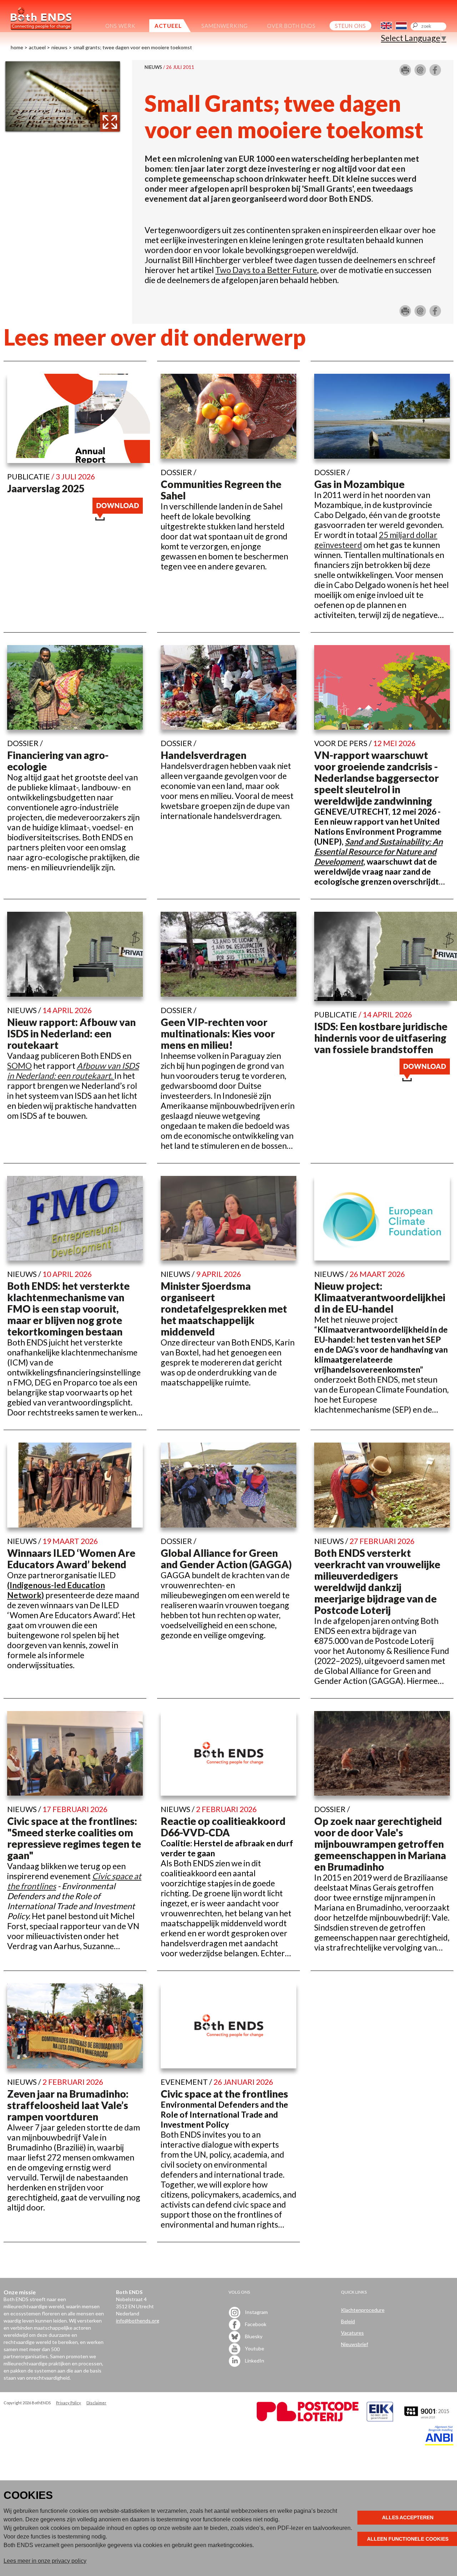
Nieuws (59, 47)
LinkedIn (254, 2360)
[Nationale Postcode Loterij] (308, 2419)
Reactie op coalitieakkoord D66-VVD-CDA (223, 1827)
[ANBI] (439, 2443)
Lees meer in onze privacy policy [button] (45, 2561)
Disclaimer (96, 2403)
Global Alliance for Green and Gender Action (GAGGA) (226, 1559)
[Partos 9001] (427, 2419)
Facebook (255, 2324)
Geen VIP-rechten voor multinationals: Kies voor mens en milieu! (218, 1033)
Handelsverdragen (204, 755)
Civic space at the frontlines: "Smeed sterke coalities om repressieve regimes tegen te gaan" (74, 1838)
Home (17, 47)
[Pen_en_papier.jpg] (62, 130)
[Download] (118, 517)
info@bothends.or (136, 2321)
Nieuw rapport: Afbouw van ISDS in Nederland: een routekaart (71, 1033)
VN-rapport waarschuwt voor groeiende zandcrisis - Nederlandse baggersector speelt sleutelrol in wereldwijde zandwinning (376, 778)
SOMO (19, 1066)
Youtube (254, 2348)
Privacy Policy (69, 2403)
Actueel (37, 47)
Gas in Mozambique (359, 484)
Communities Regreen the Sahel (221, 490)
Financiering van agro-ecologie (58, 761)
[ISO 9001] (380, 2419)
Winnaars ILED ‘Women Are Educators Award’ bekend (71, 1559)
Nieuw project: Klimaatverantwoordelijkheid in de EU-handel (380, 1297)
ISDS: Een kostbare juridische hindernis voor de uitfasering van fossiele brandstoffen (381, 1038)
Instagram (256, 2312)
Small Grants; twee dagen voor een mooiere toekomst (133, 47)
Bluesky (253, 2336)
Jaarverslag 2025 (46, 488)
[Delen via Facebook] (435, 73)
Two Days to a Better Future (266, 270)
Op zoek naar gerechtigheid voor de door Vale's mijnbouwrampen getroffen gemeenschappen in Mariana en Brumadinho (380, 1844)
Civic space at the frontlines (224, 2094)
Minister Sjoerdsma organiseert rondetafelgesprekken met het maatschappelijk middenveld (224, 1309)
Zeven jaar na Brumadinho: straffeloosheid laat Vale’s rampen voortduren (68, 2105)
